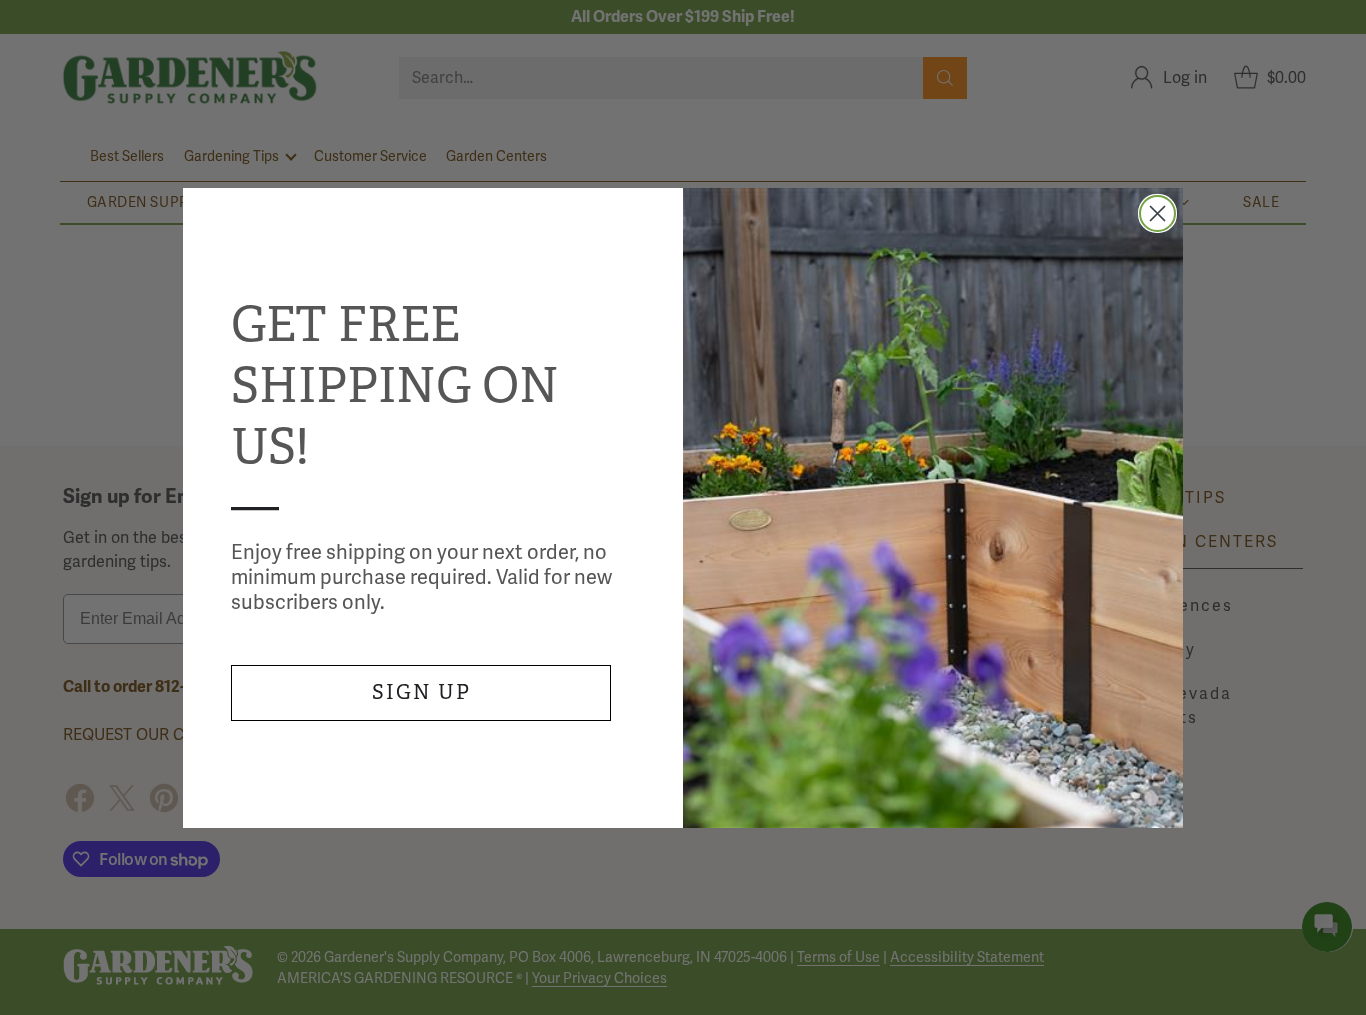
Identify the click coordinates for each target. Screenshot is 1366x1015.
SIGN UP (421, 692)
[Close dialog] (1157, 213)
